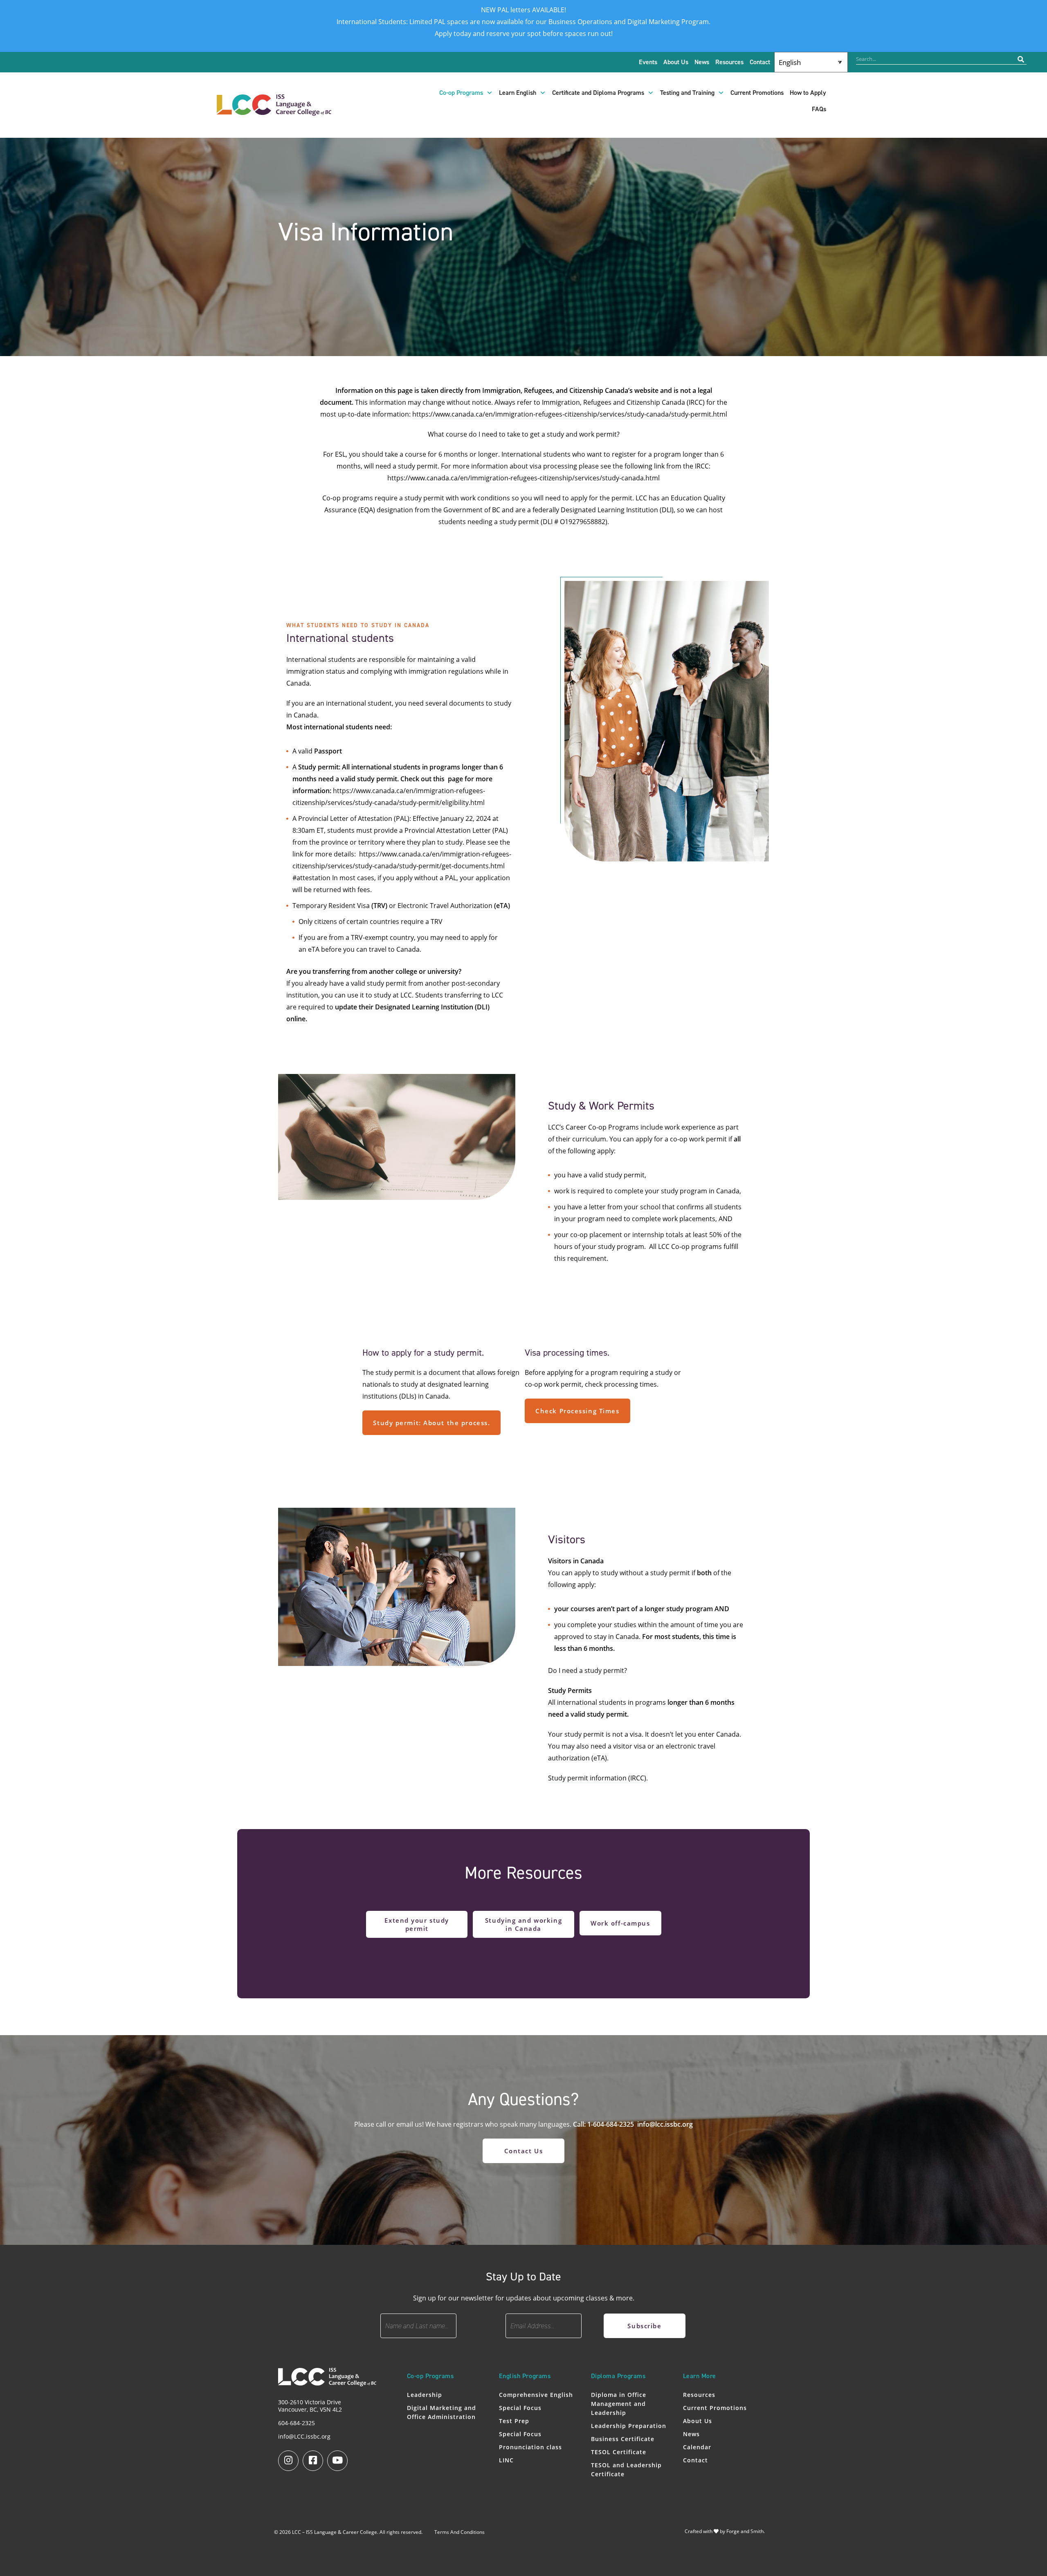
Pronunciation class (530, 2447)
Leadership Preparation (629, 2426)
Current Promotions (757, 93)
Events (648, 62)
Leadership (425, 2395)
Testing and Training (687, 93)
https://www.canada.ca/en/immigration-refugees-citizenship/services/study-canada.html (523, 478)
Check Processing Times (577, 1411)
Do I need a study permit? (588, 1670)
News (702, 62)
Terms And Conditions (459, 2532)
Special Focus (520, 2408)
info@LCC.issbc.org (304, 2436)
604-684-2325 (297, 2423)
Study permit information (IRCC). (598, 1778)
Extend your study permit (417, 1924)
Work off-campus (620, 1923)
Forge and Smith (745, 2531)
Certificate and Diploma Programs (598, 93)
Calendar (697, 2447)
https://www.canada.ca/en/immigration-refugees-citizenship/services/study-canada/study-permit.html (570, 414)
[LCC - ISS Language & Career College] (274, 112)
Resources (729, 62)
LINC (506, 2460)
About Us (676, 62)
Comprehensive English (536, 2395)
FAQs (819, 109)
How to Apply (808, 93)
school (650, 1207)
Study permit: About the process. (431, 1423)
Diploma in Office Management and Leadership (619, 2404)
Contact (760, 62)
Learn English (518, 93)
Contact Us (524, 2151)
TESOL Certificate (619, 2452)
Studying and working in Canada (523, 1924)
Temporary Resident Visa (340, 906)
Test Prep (514, 2421)
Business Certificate (623, 2439)
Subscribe (644, 2326)
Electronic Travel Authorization (454, 906)
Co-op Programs (461, 93)
